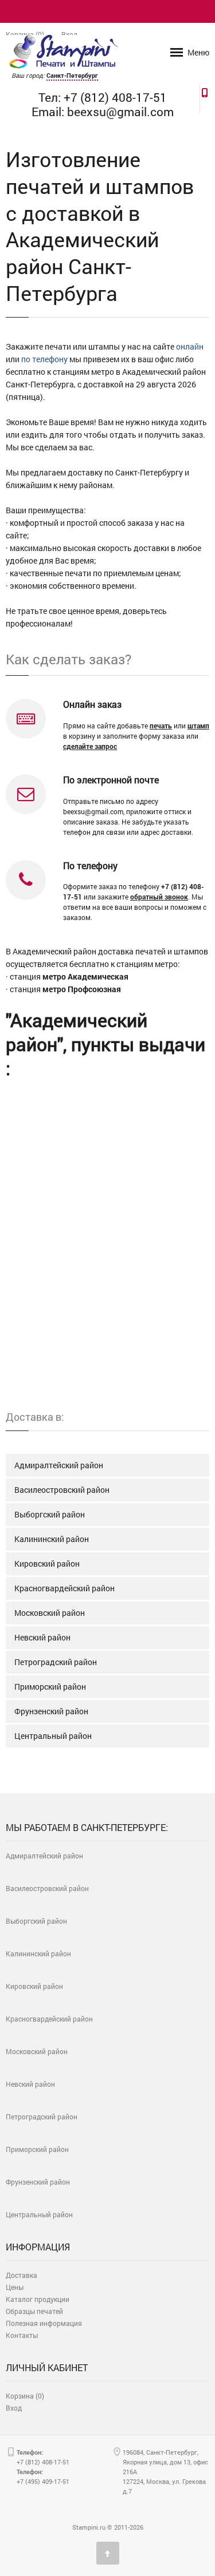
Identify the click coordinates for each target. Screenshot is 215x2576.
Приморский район (50, 1687)
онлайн (190, 346)
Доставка (21, 2275)
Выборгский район (50, 1514)
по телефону (44, 359)
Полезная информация (44, 2323)
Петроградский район (56, 1662)
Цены (15, 2287)
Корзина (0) (25, 2396)
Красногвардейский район (64, 1588)
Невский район (42, 1637)
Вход (14, 2408)
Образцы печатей (34, 2311)
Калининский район (52, 1539)
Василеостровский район (62, 1490)
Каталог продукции (38, 2299)
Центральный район (53, 1736)
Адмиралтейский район (59, 1465)
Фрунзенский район (51, 1711)
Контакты (22, 2335)
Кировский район (47, 1564)
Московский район (50, 1613)
